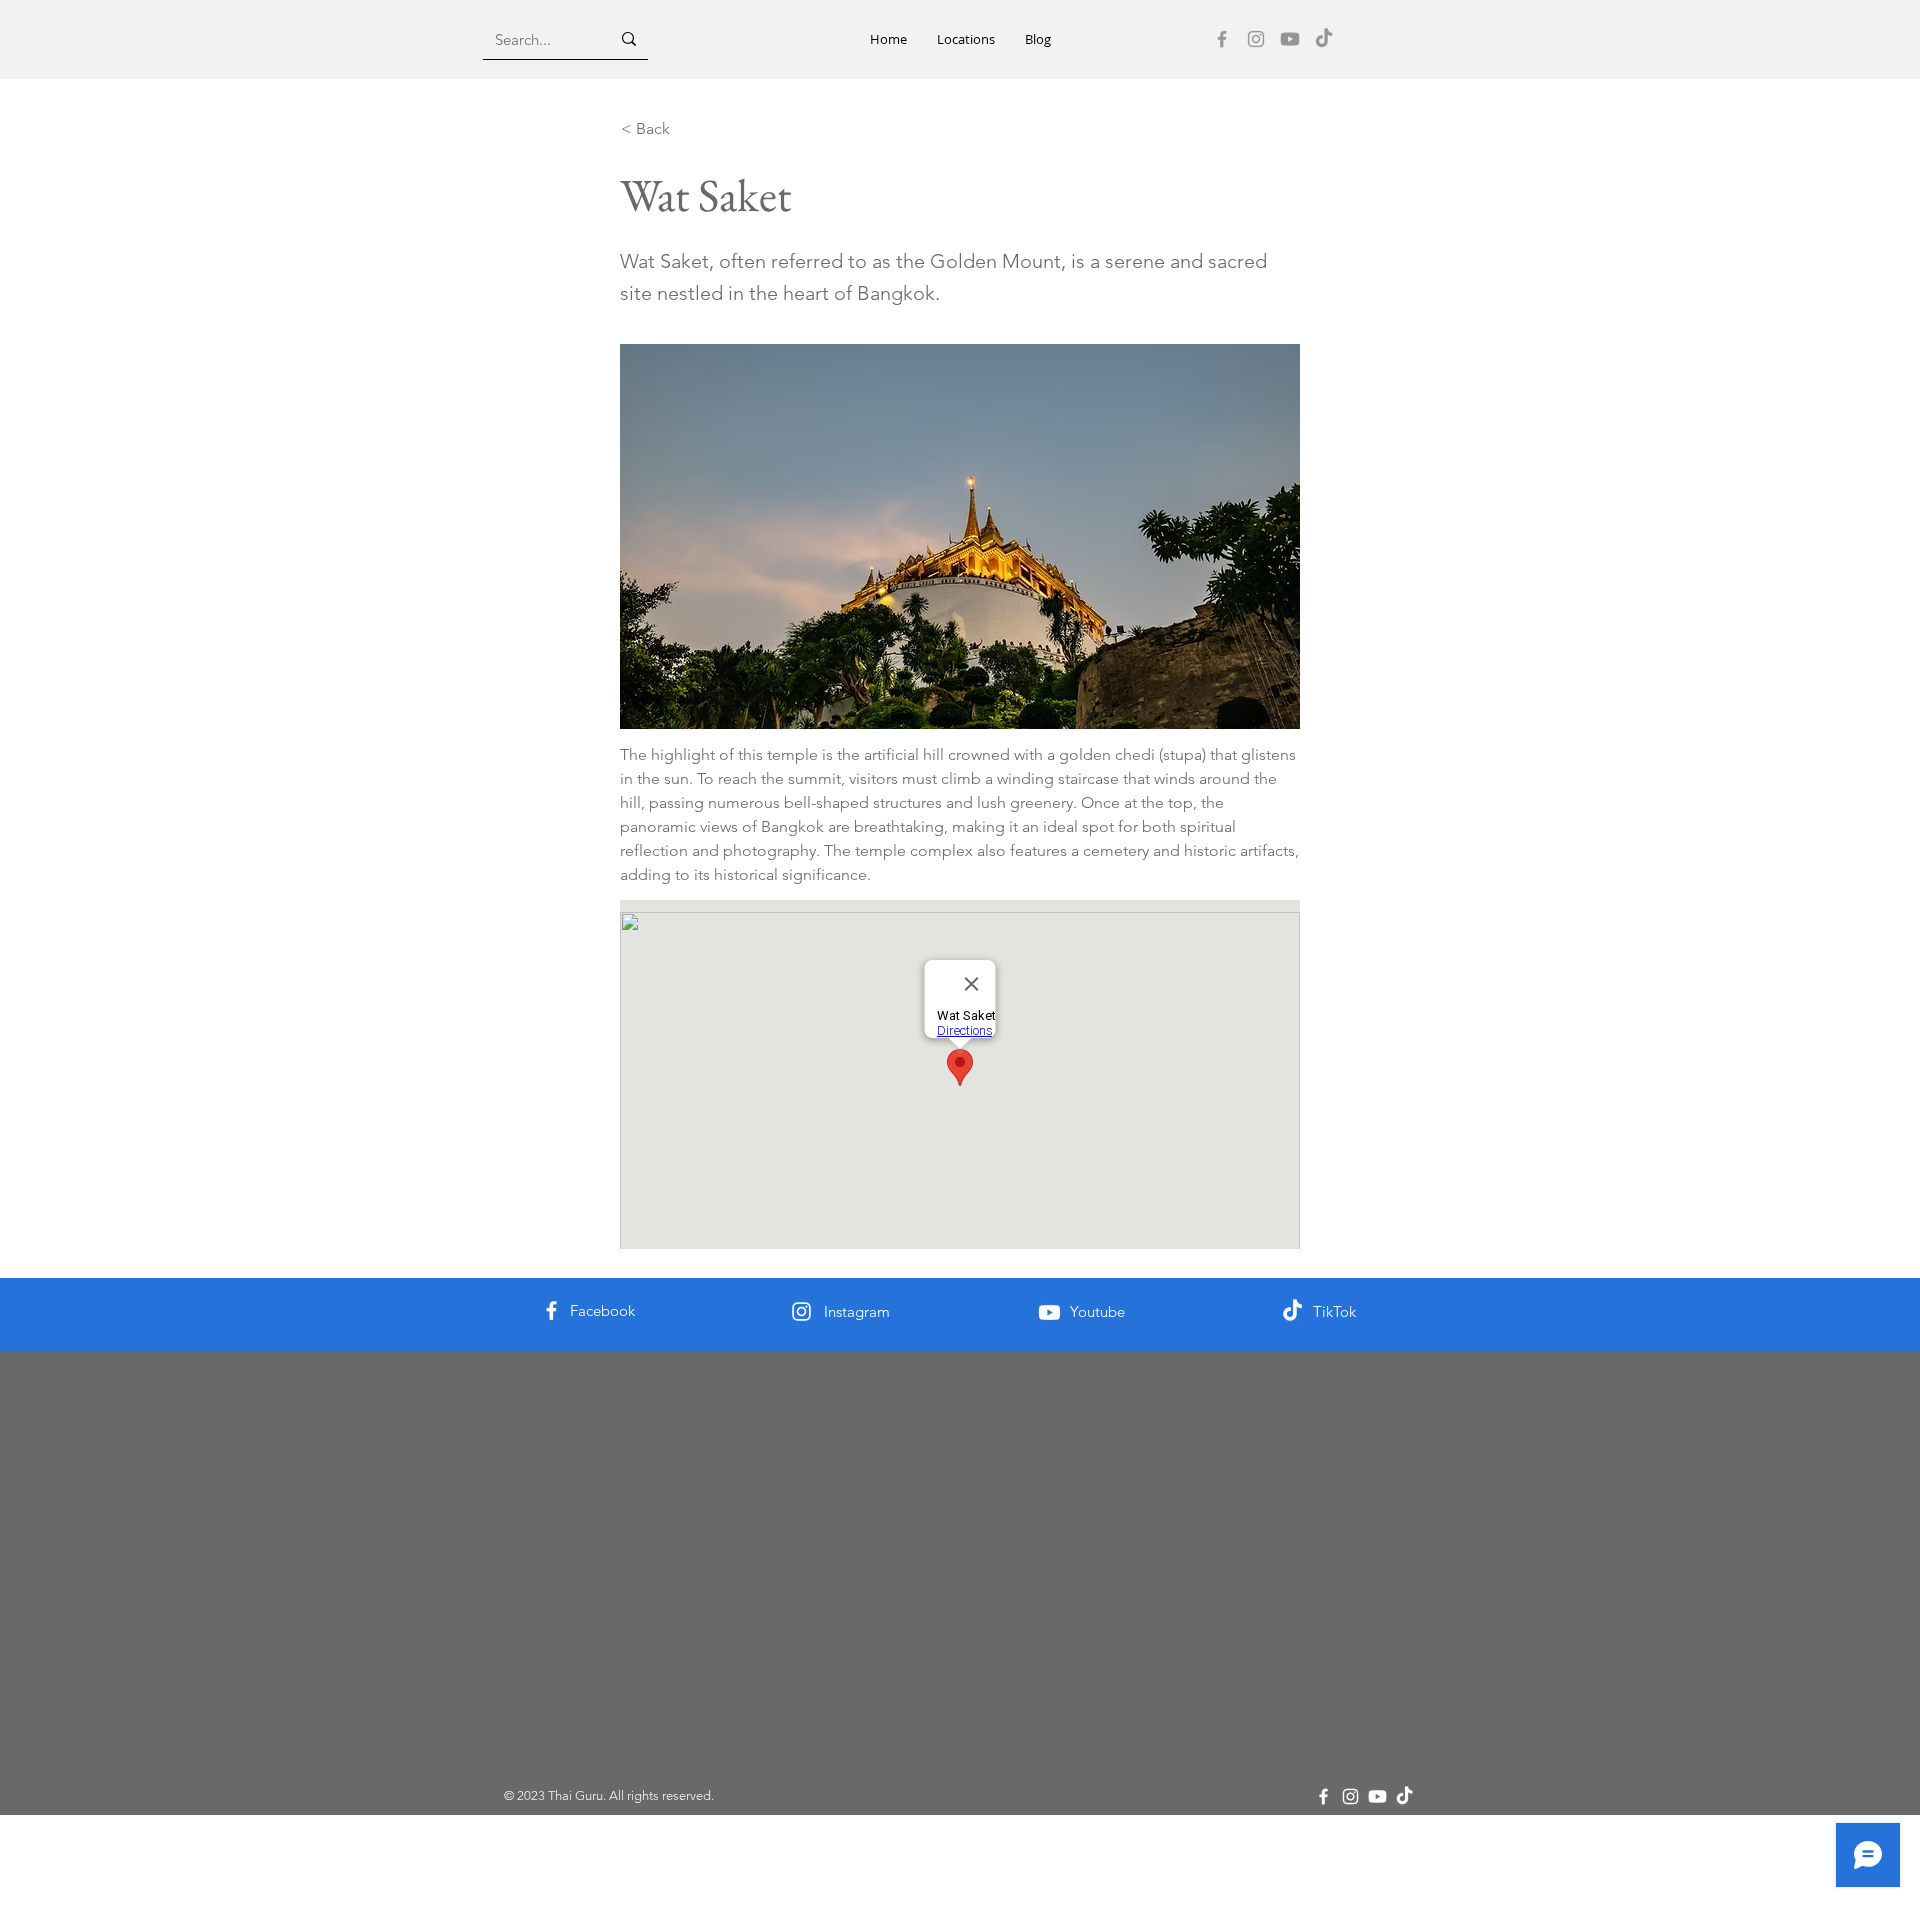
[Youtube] (1290, 39)
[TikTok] (1324, 39)
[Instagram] (1256, 39)
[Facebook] (1222, 39)
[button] (966, 39)
